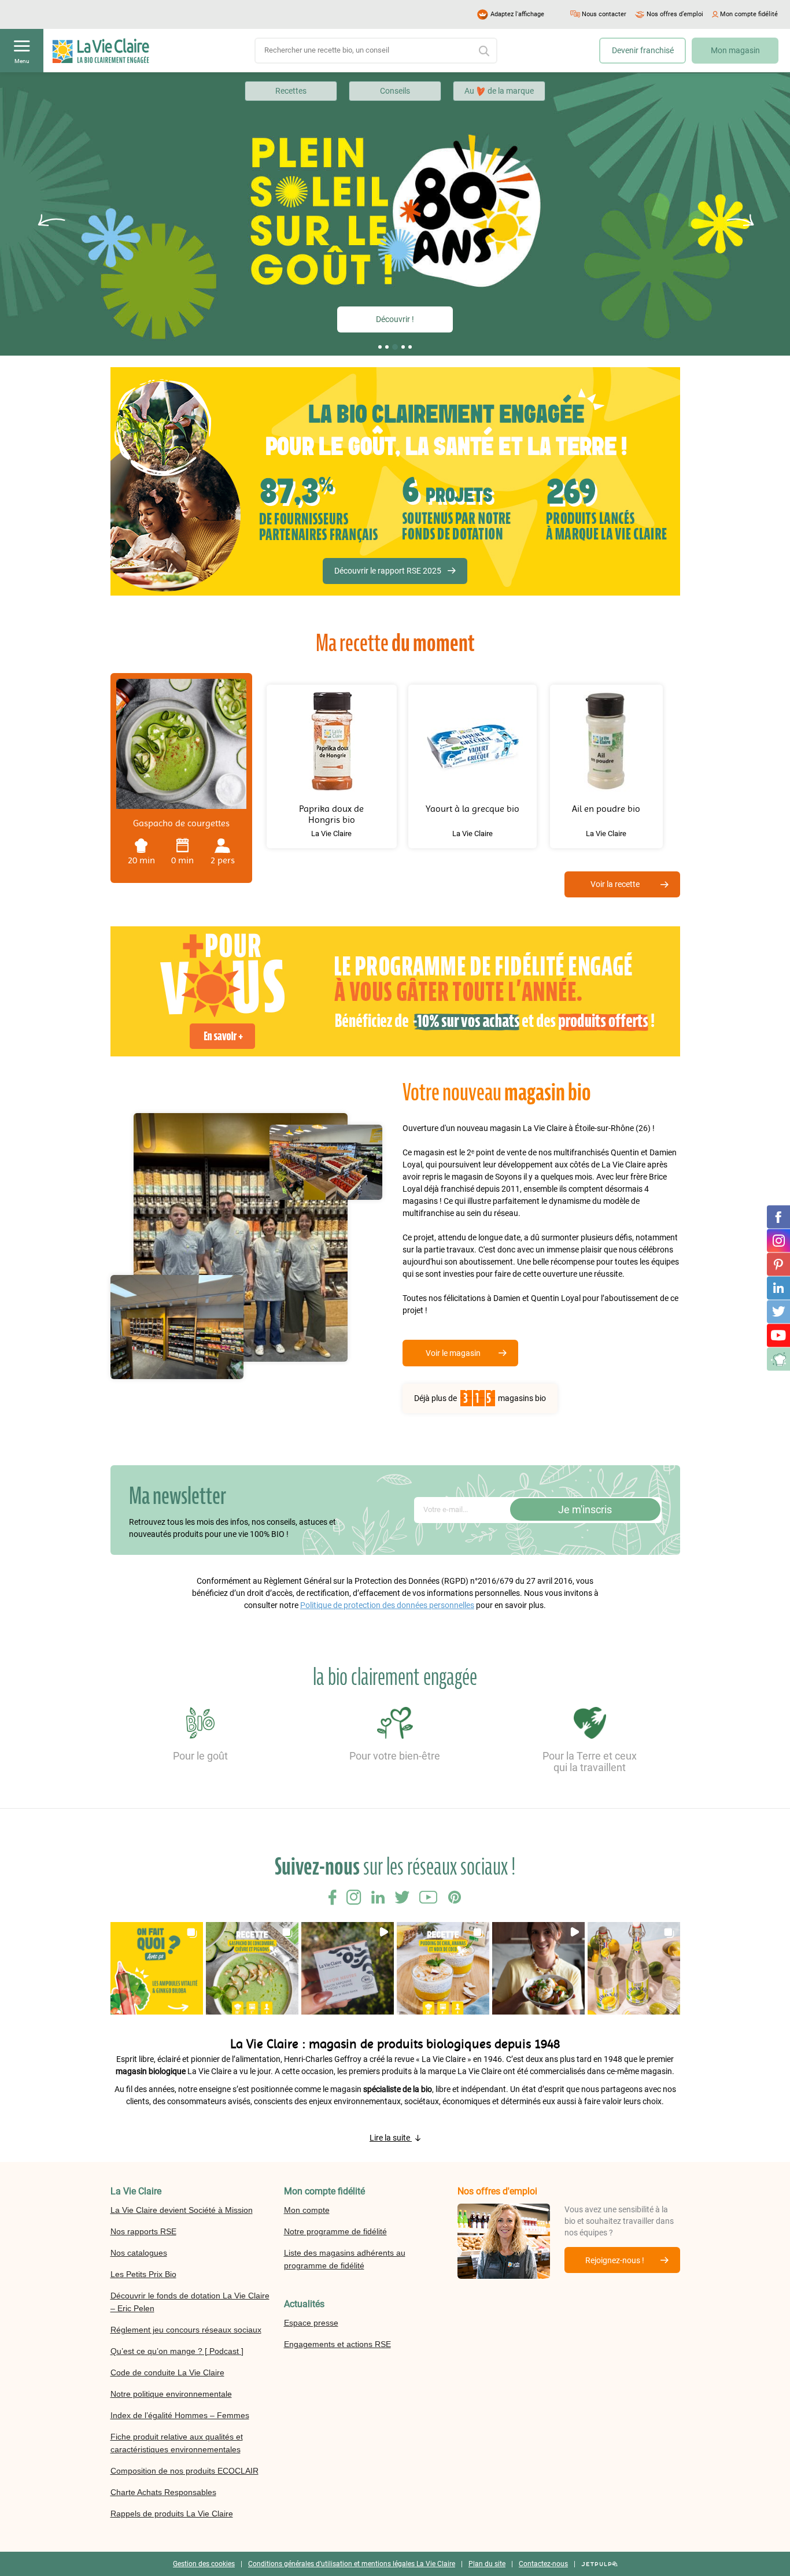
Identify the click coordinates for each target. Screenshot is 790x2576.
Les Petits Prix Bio (143, 2274)
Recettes (291, 91)
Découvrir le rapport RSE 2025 (388, 571)
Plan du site (487, 2564)
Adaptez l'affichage (517, 14)
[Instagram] (778, 1240)
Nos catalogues (139, 2253)
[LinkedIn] (778, 1288)
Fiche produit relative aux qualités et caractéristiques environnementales (177, 2443)
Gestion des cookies (204, 2564)
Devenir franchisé (643, 50)
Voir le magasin (453, 1353)
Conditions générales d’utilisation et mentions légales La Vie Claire (352, 2564)
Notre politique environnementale (171, 2394)
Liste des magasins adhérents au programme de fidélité (345, 2259)
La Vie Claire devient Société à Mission (182, 2210)
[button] (380, 347)
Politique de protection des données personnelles (387, 1605)
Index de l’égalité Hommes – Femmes (180, 2415)
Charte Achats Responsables (163, 2492)
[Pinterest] (778, 1264)
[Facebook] (778, 1217)
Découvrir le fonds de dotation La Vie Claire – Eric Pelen (190, 2302)
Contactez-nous (543, 2564)
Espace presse (311, 2323)
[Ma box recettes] (778, 1359)
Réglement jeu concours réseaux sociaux (186, 2330)
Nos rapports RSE (143, 2231)
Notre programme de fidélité (335, 2231)
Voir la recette (615, 884)
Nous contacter (604, 14)
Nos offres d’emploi (675, 14)
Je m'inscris (585, 1509)
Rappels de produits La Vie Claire (172, 2514)
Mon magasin (735, 50)
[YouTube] (778, 1335)
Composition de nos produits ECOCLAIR (184, 2471)
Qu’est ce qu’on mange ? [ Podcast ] (177, 2351)
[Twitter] (778, 1311)
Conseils (395, 91)
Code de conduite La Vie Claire (167, 2372)
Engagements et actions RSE (337, 2344)
